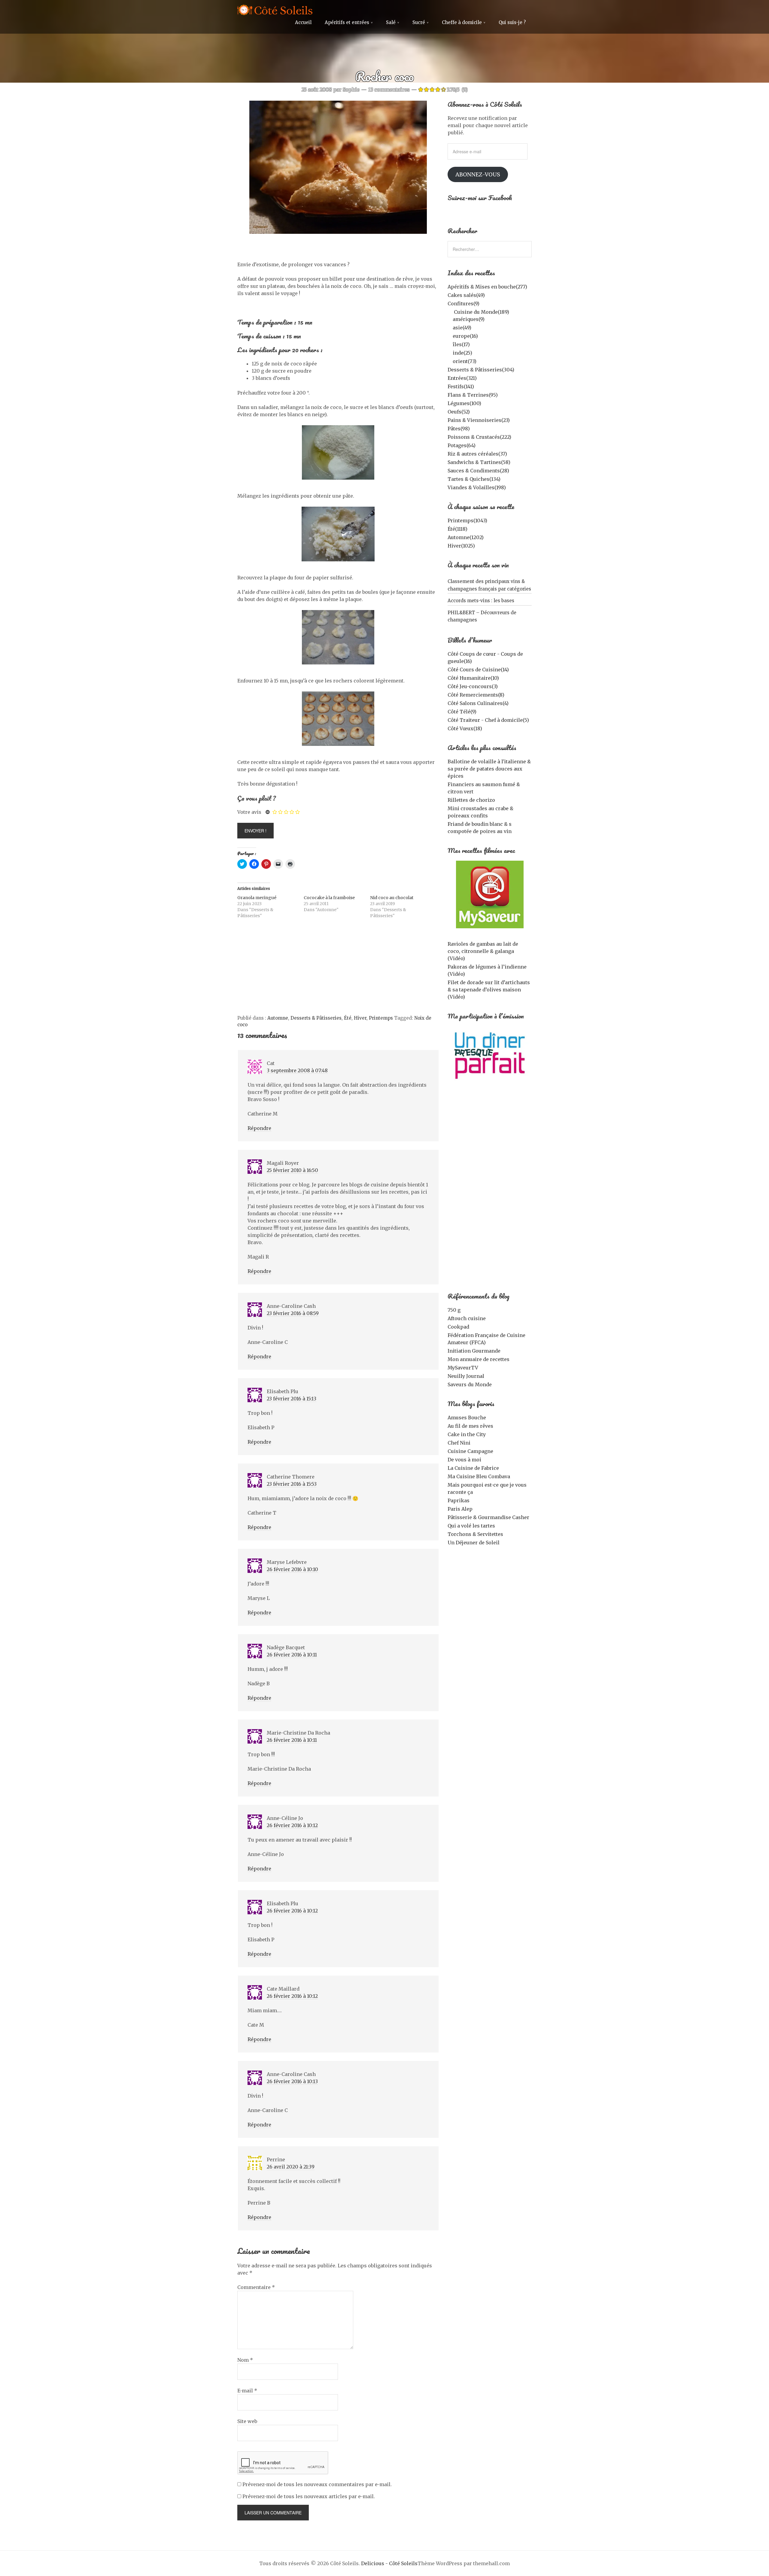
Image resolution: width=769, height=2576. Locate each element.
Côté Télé (462, 712)
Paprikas (459, 1500)
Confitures (464, 304)
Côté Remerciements (476, 695)
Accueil (303, 22)
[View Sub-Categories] (450, 311)
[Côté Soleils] (275, 11)
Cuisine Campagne (470, 1451)
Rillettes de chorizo (471, 800)
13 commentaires (389, 90)
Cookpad (458, 1327)
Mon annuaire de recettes (479, 1359)
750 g (454, 1310)
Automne (278, 1018)
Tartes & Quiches (474, 479)
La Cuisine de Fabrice (473, 1468)
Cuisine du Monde (482, 312)
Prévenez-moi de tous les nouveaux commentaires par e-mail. (317, 2484)
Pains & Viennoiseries (479, 420)
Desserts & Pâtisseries (316, 1018)
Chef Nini (459, 1443)
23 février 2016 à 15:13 (292, 1399)
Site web (247, 2421)
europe (465, 336)
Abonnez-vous (478, 174)
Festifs (461, 386)
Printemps (381, 1018)
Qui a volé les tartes (471, 1526)
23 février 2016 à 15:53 (292, 1484)
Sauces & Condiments (478, 471)
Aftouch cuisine (467, 1318)
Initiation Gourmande (474, 1351)
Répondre (259, 1128)
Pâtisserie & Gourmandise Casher (488, 1517)
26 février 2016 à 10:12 (292, 1825)
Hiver (360, 1018)
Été (348, 1018)
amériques (469, 319)
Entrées (462, 378)
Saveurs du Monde (470, 1384)
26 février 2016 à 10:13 (292, 2081)
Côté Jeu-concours (473, 686)
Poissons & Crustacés (479, 437)
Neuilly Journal (466, 1376)
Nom (245, 2360)
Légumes (464, 403)
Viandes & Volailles (477, 487)
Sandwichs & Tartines (479, 462)
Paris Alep (460, 1509)
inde (462, 353)
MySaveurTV (463, 1368)
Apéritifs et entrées (347, 22)
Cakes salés (466, 295)
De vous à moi (464, 1460)
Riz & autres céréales (477, 454)
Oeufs (459, 412)
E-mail (247, 2391)
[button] (338, 167)
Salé (391, 22)
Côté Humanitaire (473, 678)
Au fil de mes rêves (470, 1426)
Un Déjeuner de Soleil (474, 1543)
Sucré (419, 22)
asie (462, 328)
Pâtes (459, 429)
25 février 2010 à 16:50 (292, 1170)
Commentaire (256, 2287)
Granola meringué (257, 898)
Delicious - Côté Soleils (389, 2563)
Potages (462, 445)
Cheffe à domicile (462, 22)
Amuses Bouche (467, 1418)
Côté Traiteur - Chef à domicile (488, 720)
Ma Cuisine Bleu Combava (479, 1476)
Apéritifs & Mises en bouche (487, 287)
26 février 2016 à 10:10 (292, 1569)
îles (461, 344)
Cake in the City (467, 1434)
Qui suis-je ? (512, 22)
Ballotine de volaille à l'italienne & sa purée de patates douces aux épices (489, 769)
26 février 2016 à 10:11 (292, 1655)
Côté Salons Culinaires (478, 703)
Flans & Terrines (473, 395)
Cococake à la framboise (329, 898)
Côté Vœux (465, 728)
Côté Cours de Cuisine (478, 670)
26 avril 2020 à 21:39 (291, 2167)
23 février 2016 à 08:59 (293, 1313)
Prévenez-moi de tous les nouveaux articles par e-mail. (309, 2496)
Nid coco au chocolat (392, 898)
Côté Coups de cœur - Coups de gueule (485, 658)
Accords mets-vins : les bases (481, 601)
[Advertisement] (338, 970)
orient (465, 361)
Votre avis (249, 812)
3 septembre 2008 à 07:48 (297, 1070)
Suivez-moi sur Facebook (480, 198)
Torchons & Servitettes (475, 1534)
